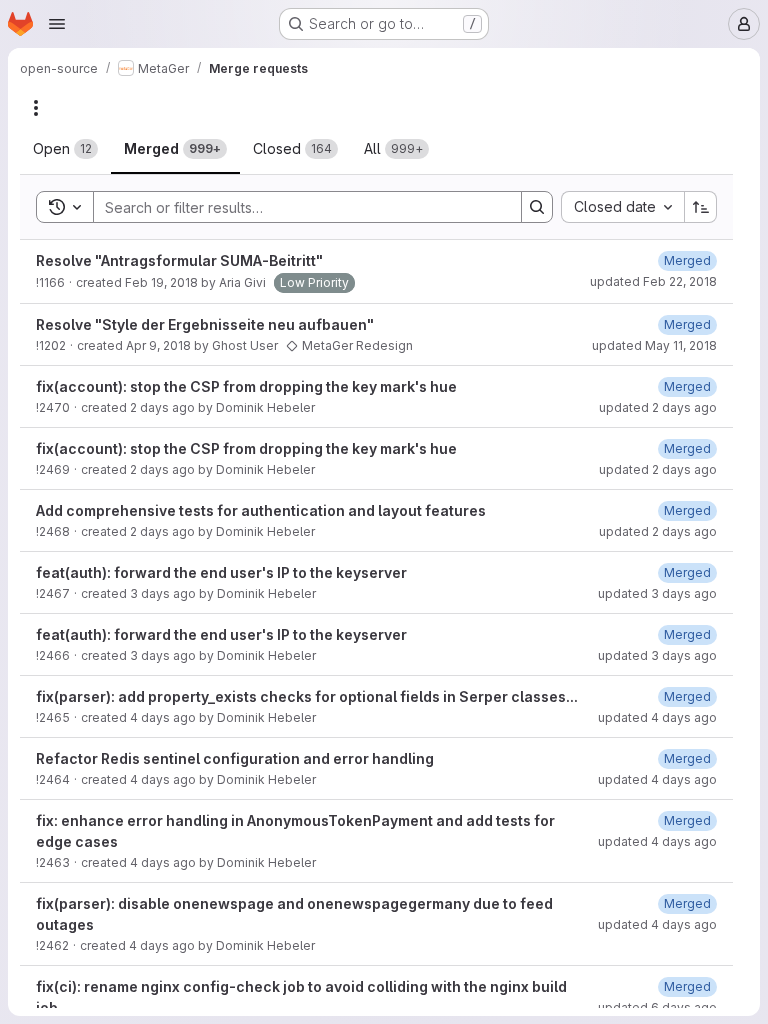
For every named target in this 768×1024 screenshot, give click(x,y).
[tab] (65, 149)
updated (653, 281)
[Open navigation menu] (57, 24)
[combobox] (622, 207)
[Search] (537, 207)
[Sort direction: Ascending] (701, 207)
